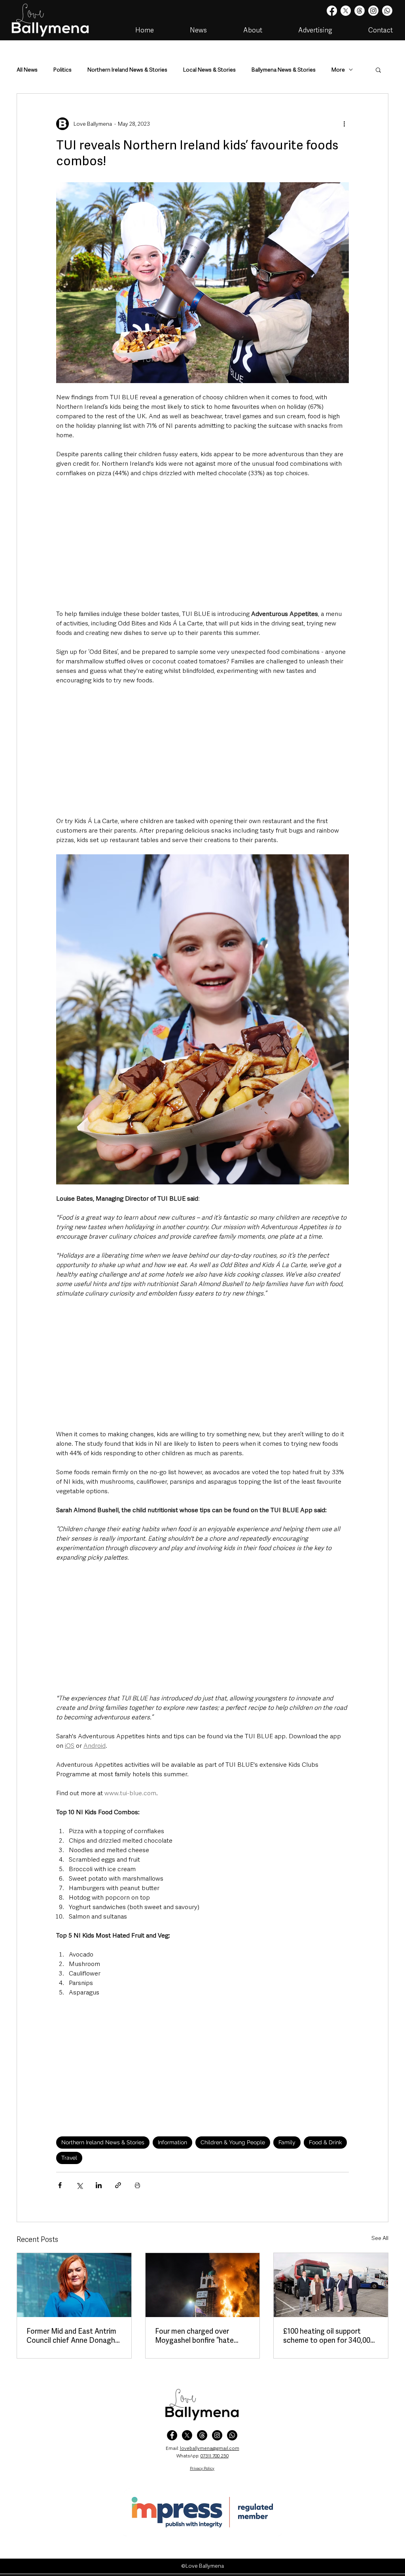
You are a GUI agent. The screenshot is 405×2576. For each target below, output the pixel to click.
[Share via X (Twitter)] (79, 2185)
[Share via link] (118, 2185)
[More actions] (344, 124)
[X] (346, 11)
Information (172, 2142)
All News (27, 70)
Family (287, 2142)
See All (380, 2238)
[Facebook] (332, 11)
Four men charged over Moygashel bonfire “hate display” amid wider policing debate (199, 2336)
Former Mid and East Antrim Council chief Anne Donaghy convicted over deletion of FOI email (73, 2336)
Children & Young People (233, 2142)
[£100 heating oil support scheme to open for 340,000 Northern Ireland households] (331, 2285)
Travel (69, 2158)
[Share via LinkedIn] (99, 2185)
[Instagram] (373, 11)
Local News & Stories (209, 70)
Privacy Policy (202, 2468)
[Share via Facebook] (60, 2185)
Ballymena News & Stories (284, 70)
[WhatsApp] (232, 2435)
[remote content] (202, 544)
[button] (378, 70)
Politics (62, 70)
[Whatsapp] (387, 11)
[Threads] (360, 11)
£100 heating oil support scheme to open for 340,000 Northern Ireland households (329, 2336)
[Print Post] (137, 2185)
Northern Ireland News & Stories (127, 70)
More (338, 70)
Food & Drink (325, 2142)
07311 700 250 (215, 2456)
